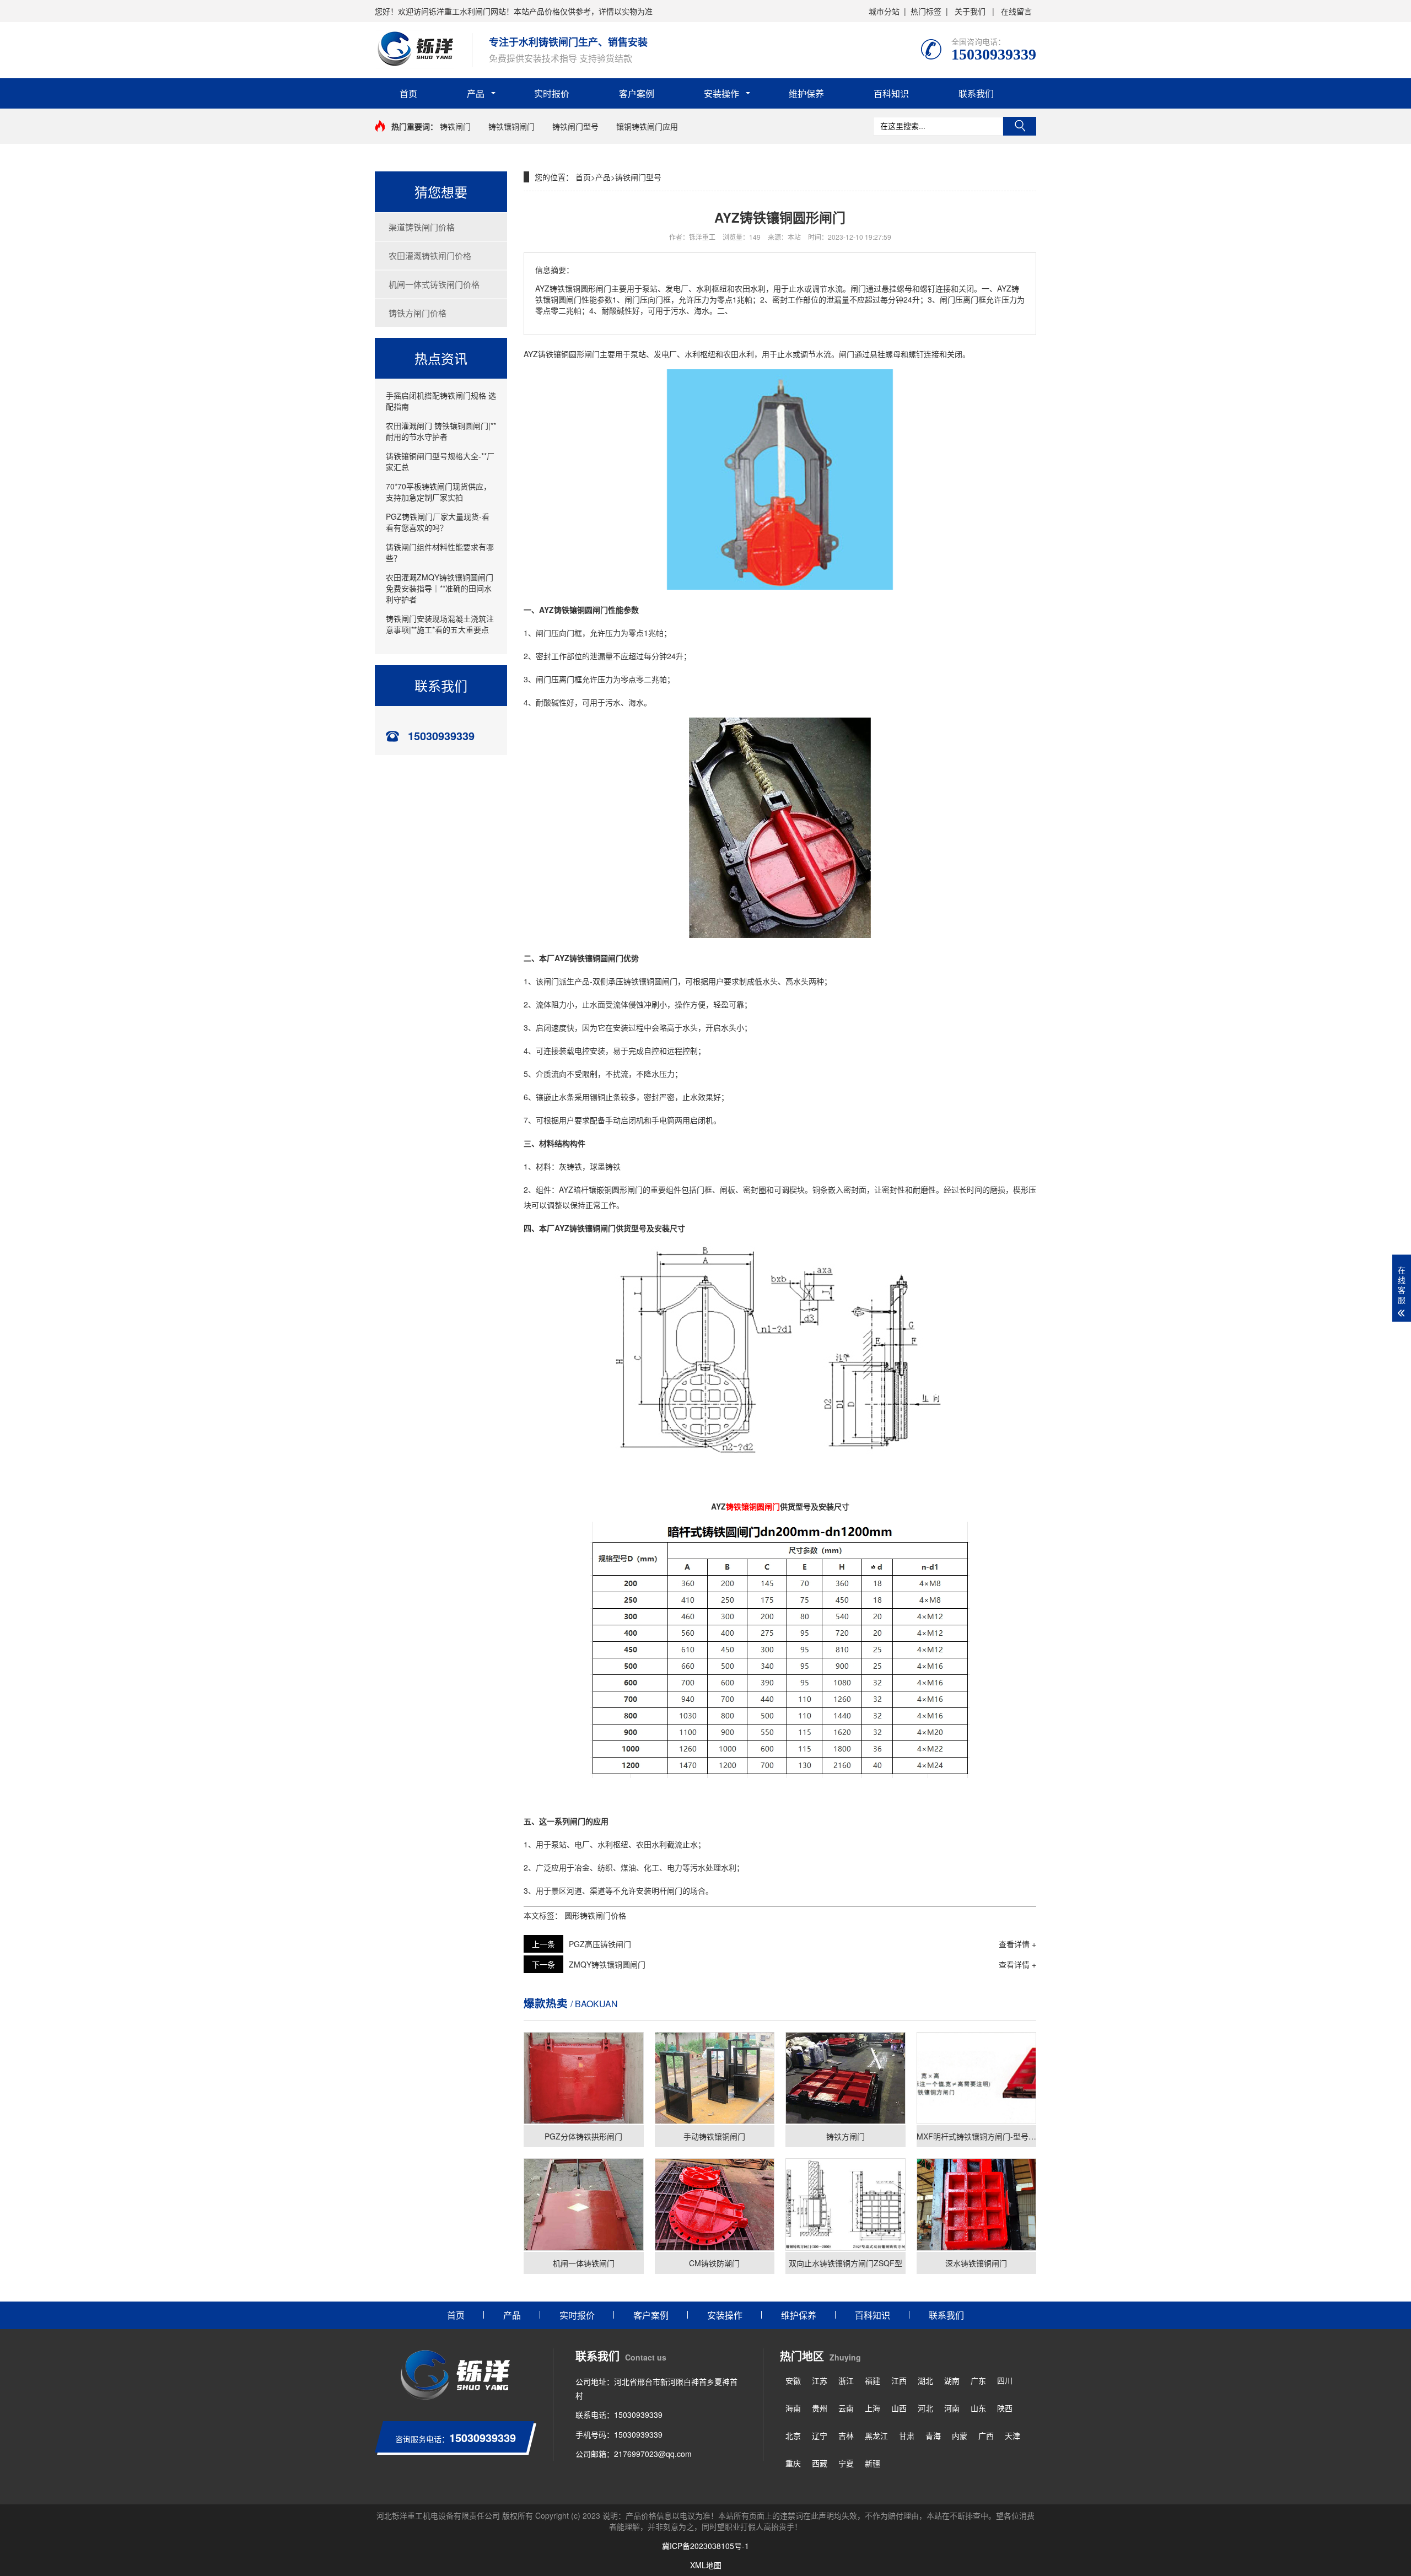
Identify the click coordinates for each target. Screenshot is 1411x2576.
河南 (952, 2408)
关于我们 (970, 11)
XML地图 (706, 2565)
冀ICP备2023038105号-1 (705, 2546)
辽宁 (820, 2435)
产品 (476, 93)
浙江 (846, 2380)
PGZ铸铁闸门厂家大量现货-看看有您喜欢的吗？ (438, 522)
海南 (793, 2408)
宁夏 (846, 2463)
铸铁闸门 (455, 126)
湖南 (952, 2380)
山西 (899, 2408)
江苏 (820, 2380)
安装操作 (721, 93)
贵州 (820, 2408)
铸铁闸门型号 (575, 126)
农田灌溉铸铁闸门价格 (430, 255)
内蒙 (960, 2435)
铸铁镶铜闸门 (511, 126)
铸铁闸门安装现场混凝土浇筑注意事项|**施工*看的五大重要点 (440, 624)
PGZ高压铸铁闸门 (600, 1944)
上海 (873, 2408)
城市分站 (884, 11)
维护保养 (806, 93)
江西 (899, 2380)
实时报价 (552, 93)
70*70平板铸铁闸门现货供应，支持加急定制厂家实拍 (438, 492)
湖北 (925, 2380)
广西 (986, 2435)
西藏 (820, 2463)
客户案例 (637, 93)
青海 (933, 2435)
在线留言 (1016, 11)
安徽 (793, 2380)
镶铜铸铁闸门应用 (647, 126)
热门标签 (926, 11)
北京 (793, 2435)
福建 (873, 2380)
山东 (978, 2408)
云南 (846, 2408)
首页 (408, 93)
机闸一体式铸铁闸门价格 (434, 284)
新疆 (873, 2463)
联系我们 (976, 93)
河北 (925, 2408)
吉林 (846, 2435)
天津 (1013, 2435)
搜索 (1020, 126)
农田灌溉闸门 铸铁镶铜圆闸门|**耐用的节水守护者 (441, 431)
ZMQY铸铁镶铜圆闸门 (607, 1964)
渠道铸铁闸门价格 (422, 227)
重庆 (793, 2463)
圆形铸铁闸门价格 (595, 1915)
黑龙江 (876, 2435)
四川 (1005, 2380)
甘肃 (907, 2435)
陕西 (1005, 2408)
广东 (978, 2380)
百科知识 (891, 93)
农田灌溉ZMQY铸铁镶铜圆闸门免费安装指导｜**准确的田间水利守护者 (440, 588)
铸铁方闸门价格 (418, 313)
